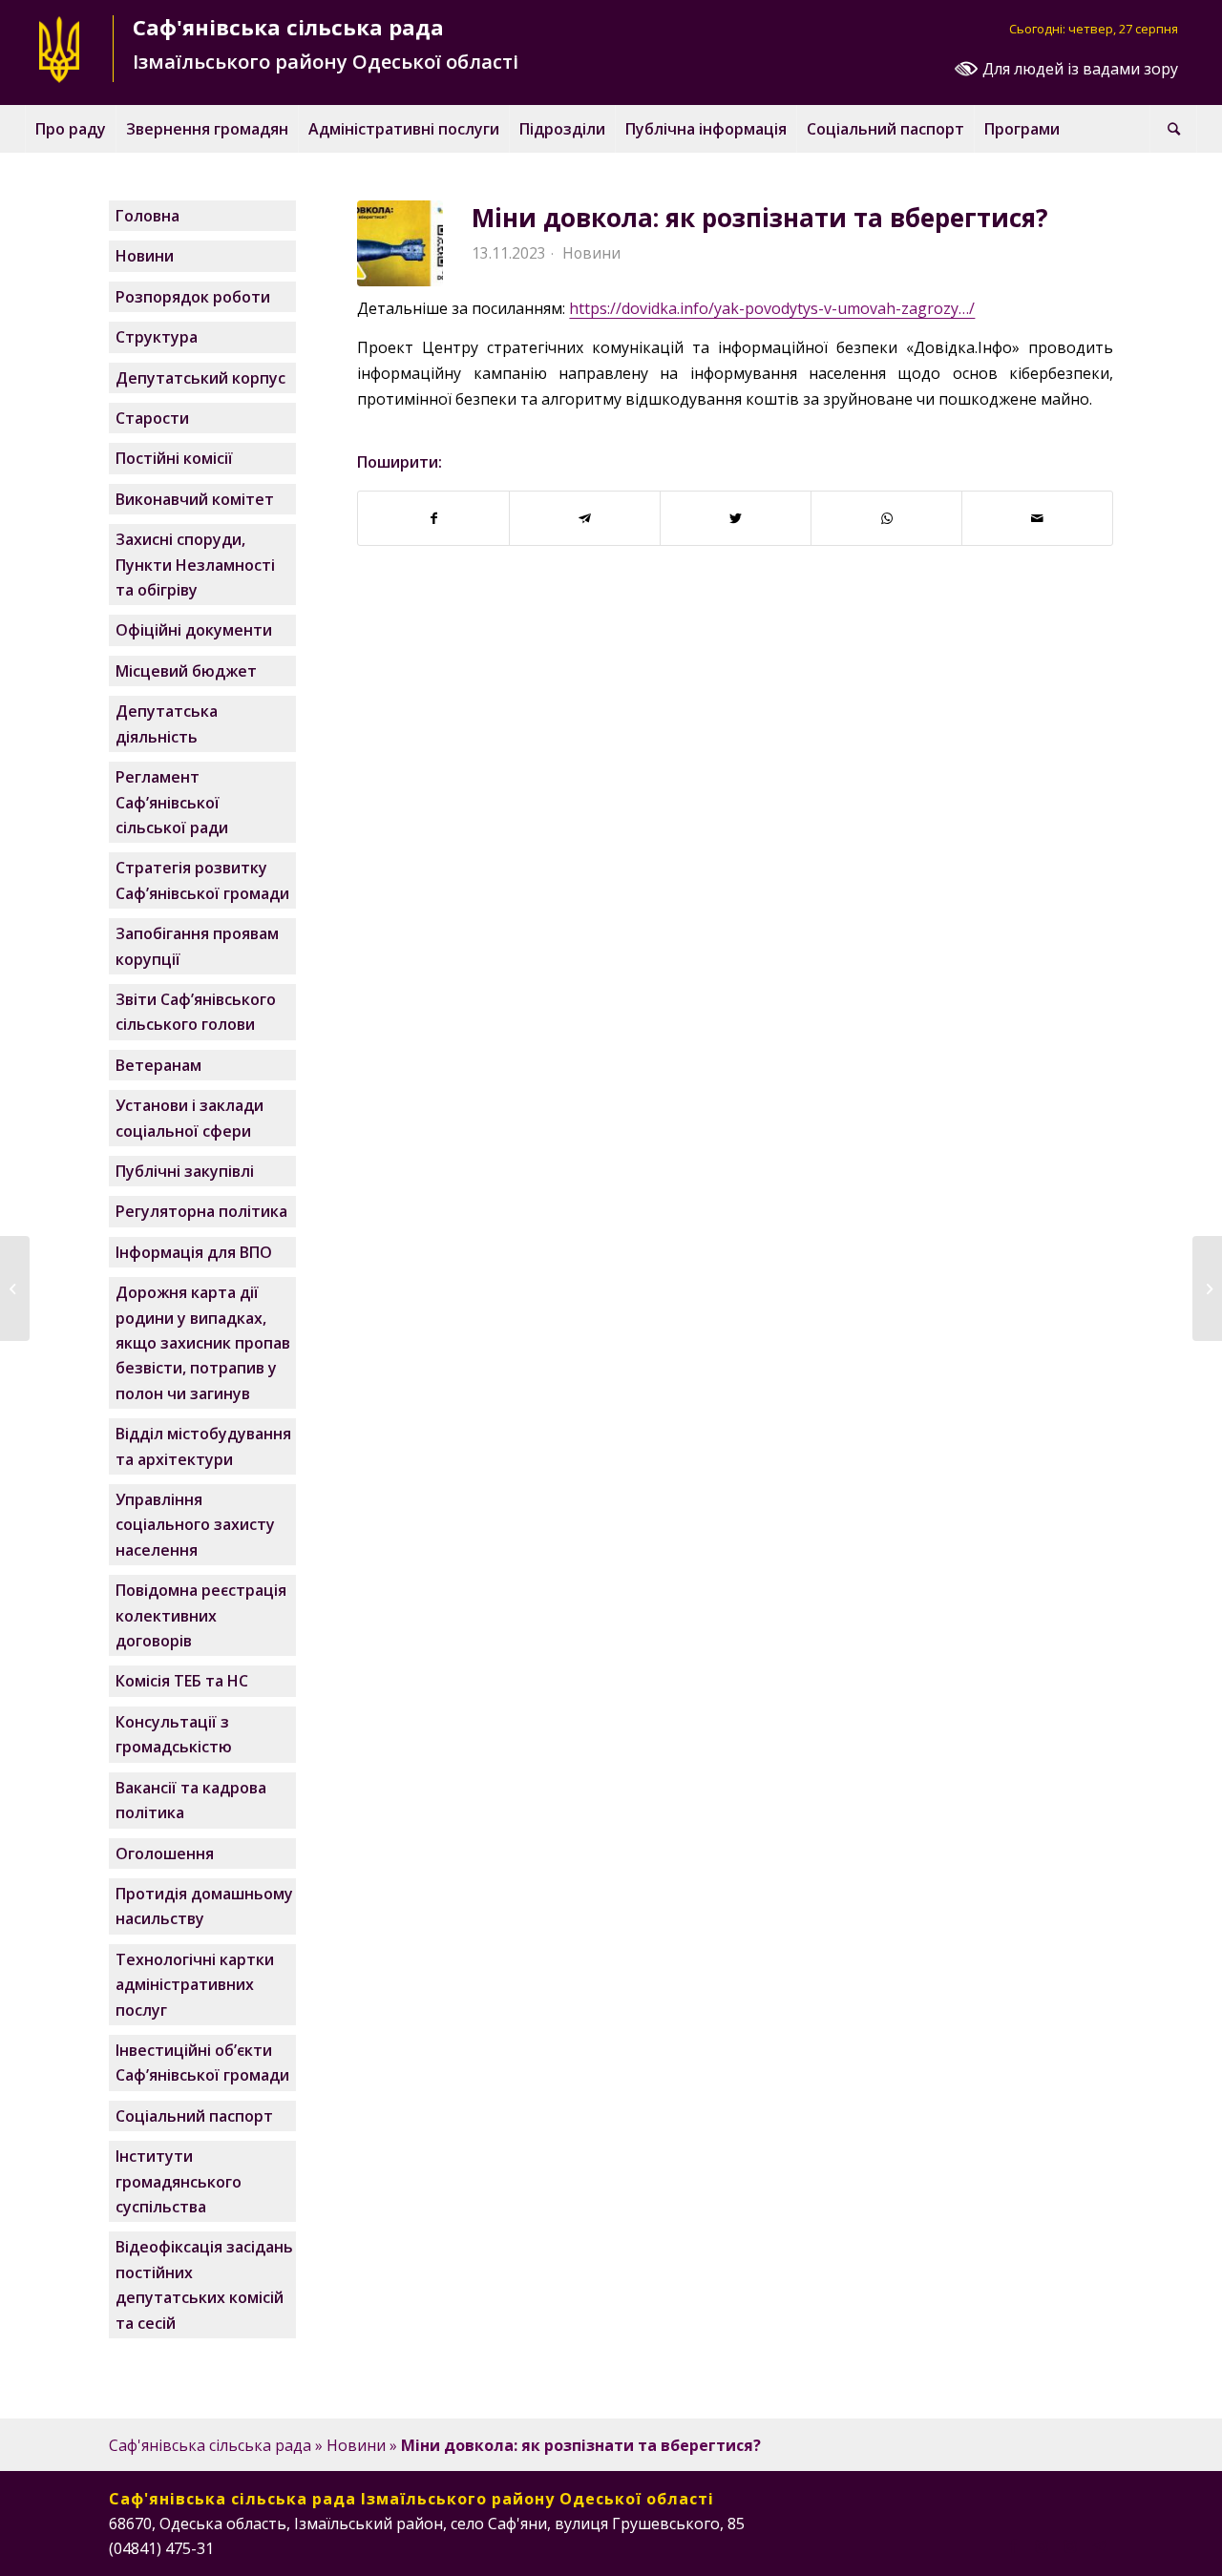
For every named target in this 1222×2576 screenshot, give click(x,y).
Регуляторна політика (201, 1211)
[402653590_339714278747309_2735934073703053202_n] (400, 243)
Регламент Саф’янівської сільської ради (172, 802)
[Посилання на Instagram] (1042, 2545)
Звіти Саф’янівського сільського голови (196, 1012)
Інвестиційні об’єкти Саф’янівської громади (202, 2063)
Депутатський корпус (200, 378)
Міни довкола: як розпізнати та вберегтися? (760, 218)
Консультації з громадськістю (174, 1734)
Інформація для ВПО (194, 1252)
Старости (152, 418)
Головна (147, 216)
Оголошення (165, 1853)
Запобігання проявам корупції (197, 946)
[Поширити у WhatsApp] (886, 518)
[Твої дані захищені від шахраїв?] (1207, 1288)
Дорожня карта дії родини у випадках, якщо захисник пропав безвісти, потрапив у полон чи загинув (203, 1343)
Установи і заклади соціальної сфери (190, 1118)
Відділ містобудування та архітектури (203, 1446)
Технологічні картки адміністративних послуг (195, 1985)
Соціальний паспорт (194, 2116)
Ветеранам (158, 1065)
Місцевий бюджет (186, 671)
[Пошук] (1173, 129)
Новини (591, 253)
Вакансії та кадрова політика (191, 1800)
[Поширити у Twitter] (736, 518)
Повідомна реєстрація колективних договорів (201, 1615)
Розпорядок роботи (193, 297)
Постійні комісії (174, 458)
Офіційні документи (194, 630)
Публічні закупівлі (185, 1171)
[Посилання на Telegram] (1099, 2545)
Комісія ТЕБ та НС (182, 1681)
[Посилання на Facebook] (1013, 2545)
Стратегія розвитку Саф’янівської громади (202, 880)
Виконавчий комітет (195, 499)
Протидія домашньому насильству (204, 1906)
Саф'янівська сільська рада (210, 2445)
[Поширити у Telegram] (585, 518)
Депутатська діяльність (167, 723)
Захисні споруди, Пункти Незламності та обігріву (195, 565)
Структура (157, 337)
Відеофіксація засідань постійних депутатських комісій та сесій (204, 2284)
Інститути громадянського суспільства (179, 2181)
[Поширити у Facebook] (433, 518)
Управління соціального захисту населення (195, 1525)
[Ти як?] (15, 1288)
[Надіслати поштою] (1037, 518)
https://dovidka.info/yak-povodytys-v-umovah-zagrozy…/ (772, 308)
